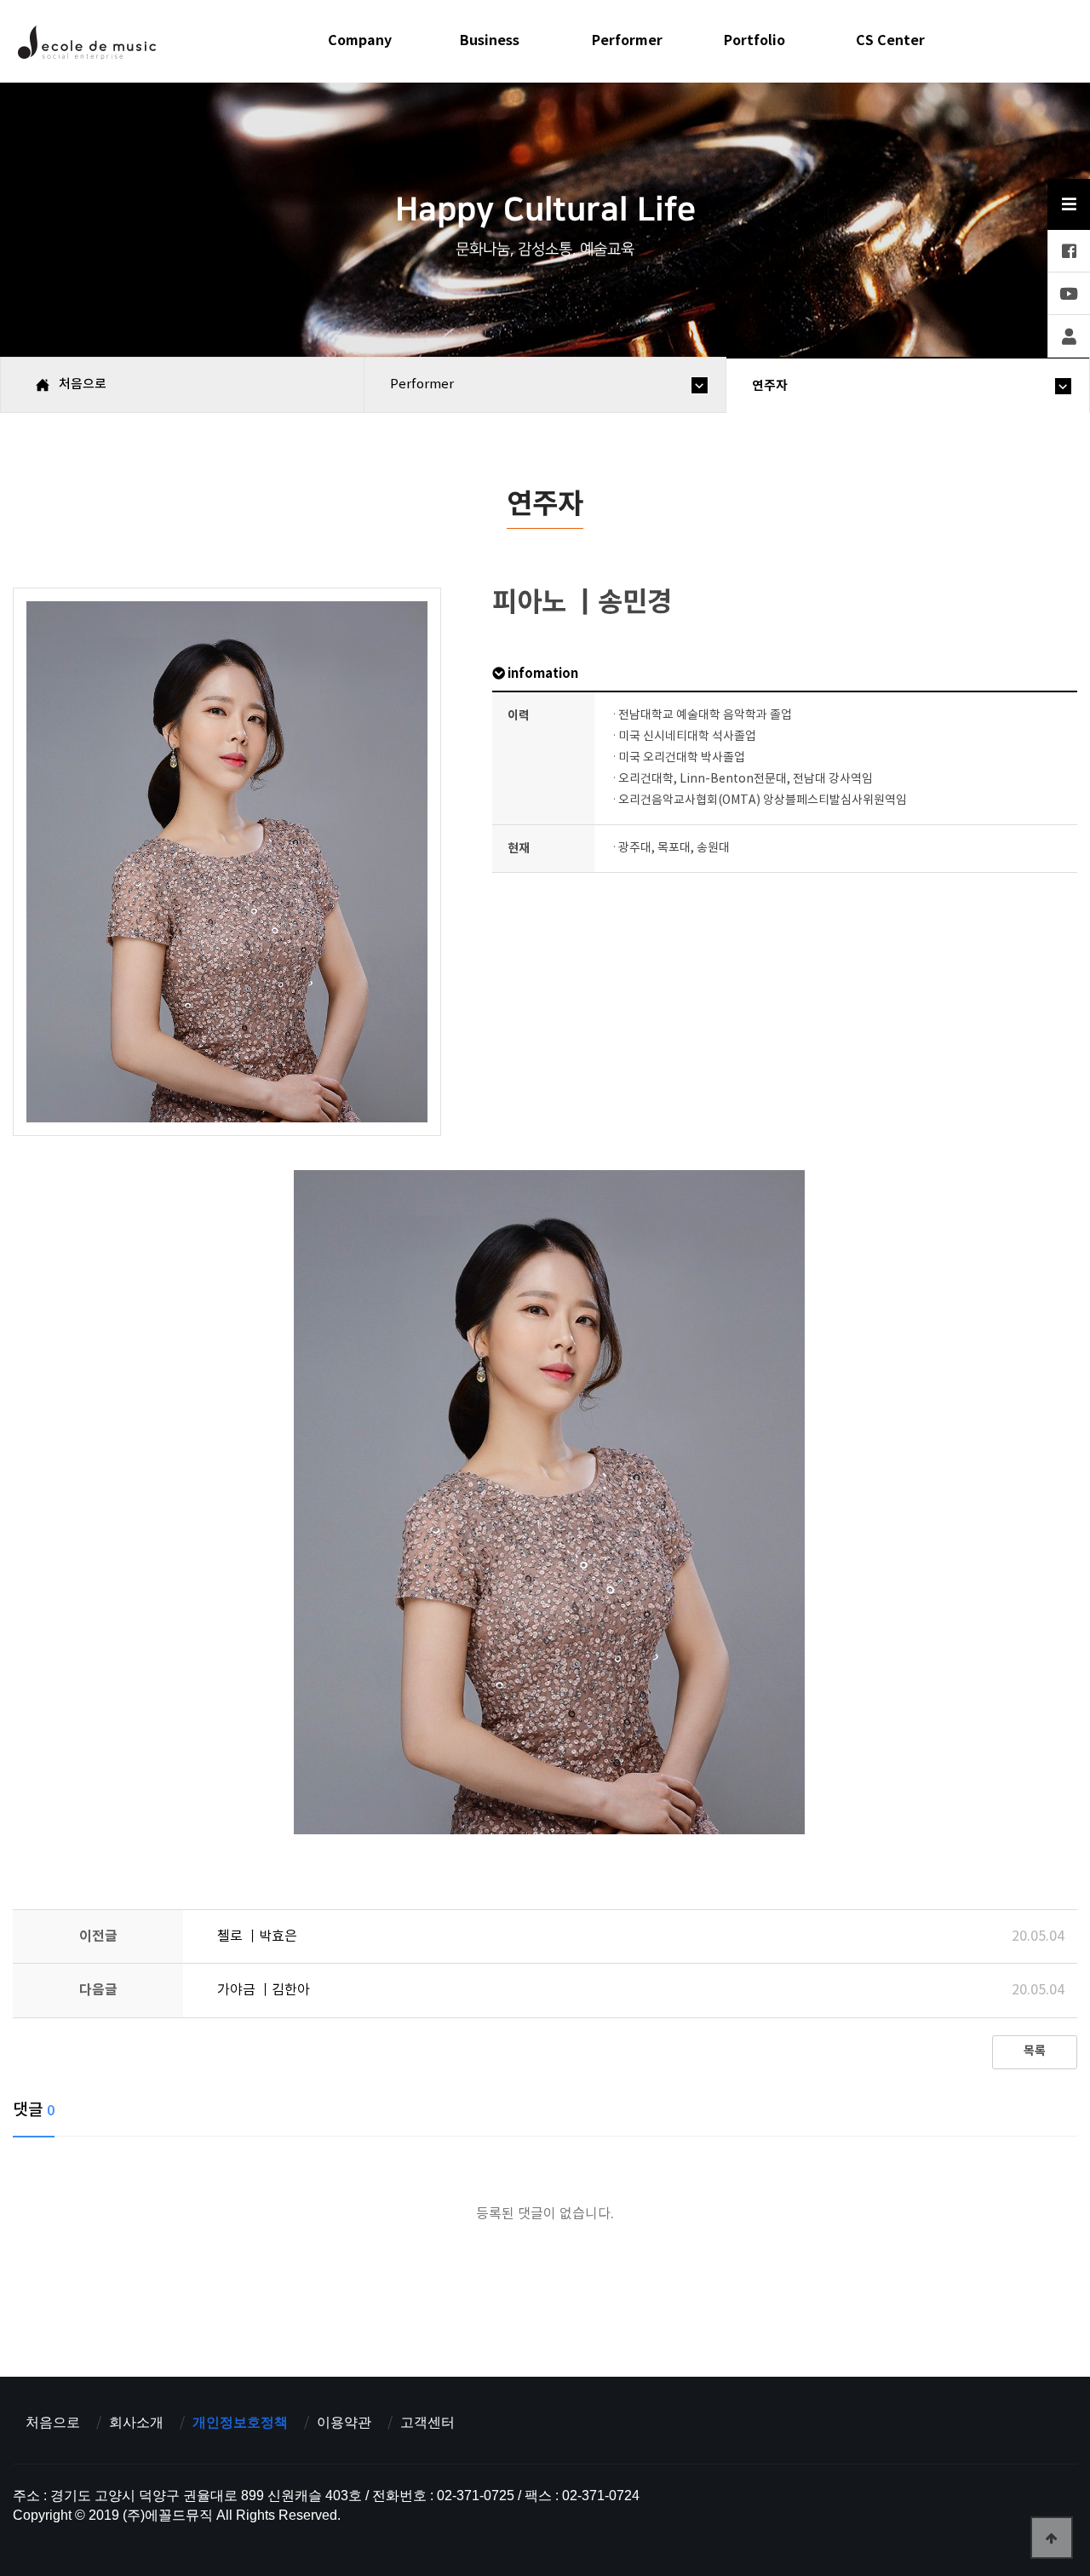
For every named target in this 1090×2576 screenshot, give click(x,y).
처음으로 (53, 2423)
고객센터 (427, 2423)
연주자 (770, 386)
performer (627, 40)
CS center (890, 40)
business (490, 40)
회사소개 (136, 2423)
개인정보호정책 (240, 2423)
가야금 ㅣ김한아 (264, 1990)
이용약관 (344, 2423)
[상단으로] (1052, 2538)
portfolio (754, 40)
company (360, 40)
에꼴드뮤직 (86, 47)
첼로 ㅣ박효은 (257, 1936)
